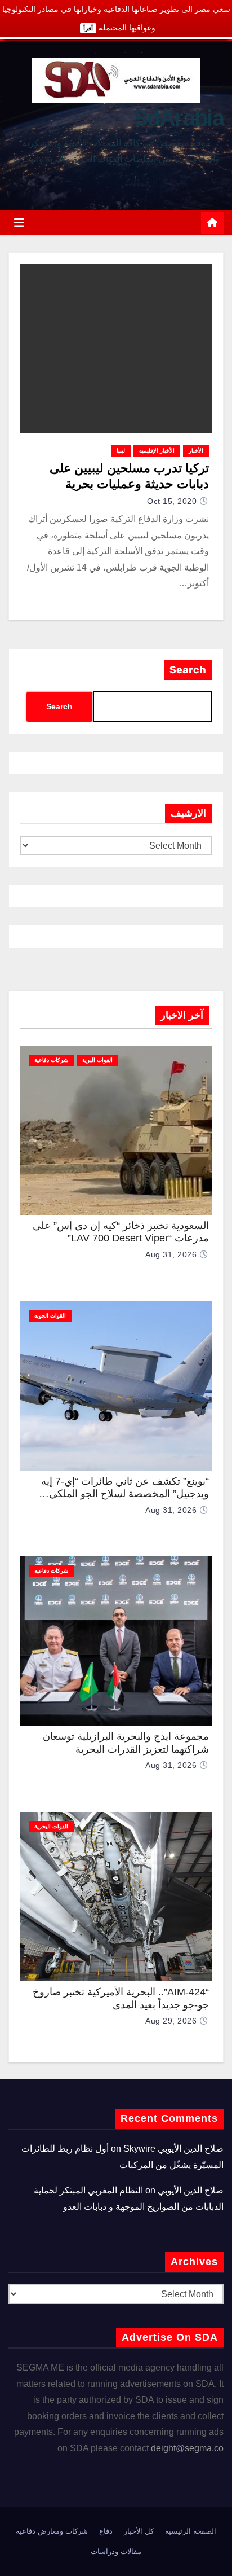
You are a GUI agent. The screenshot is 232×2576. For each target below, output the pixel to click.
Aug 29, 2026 (171, 2021)
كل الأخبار (139, 2531)
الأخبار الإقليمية (157, 451)
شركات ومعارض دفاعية (52, 2531)
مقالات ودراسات (116, 2551)
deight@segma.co (187, 2448)
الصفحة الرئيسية (191, 2531)
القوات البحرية (51, 1826)
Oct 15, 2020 (172, 501)
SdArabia (178, 118)
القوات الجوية (50, 1316)
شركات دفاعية (51, 1060)
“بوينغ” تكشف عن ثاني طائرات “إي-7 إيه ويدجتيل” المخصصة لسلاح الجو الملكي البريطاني (125, 1494)
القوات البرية (97, 1060)
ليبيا (121, 451)
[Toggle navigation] (19, 223)
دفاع (106, 2531)
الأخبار (196, 451)
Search (188, 670)
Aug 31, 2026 (171, 1254)
